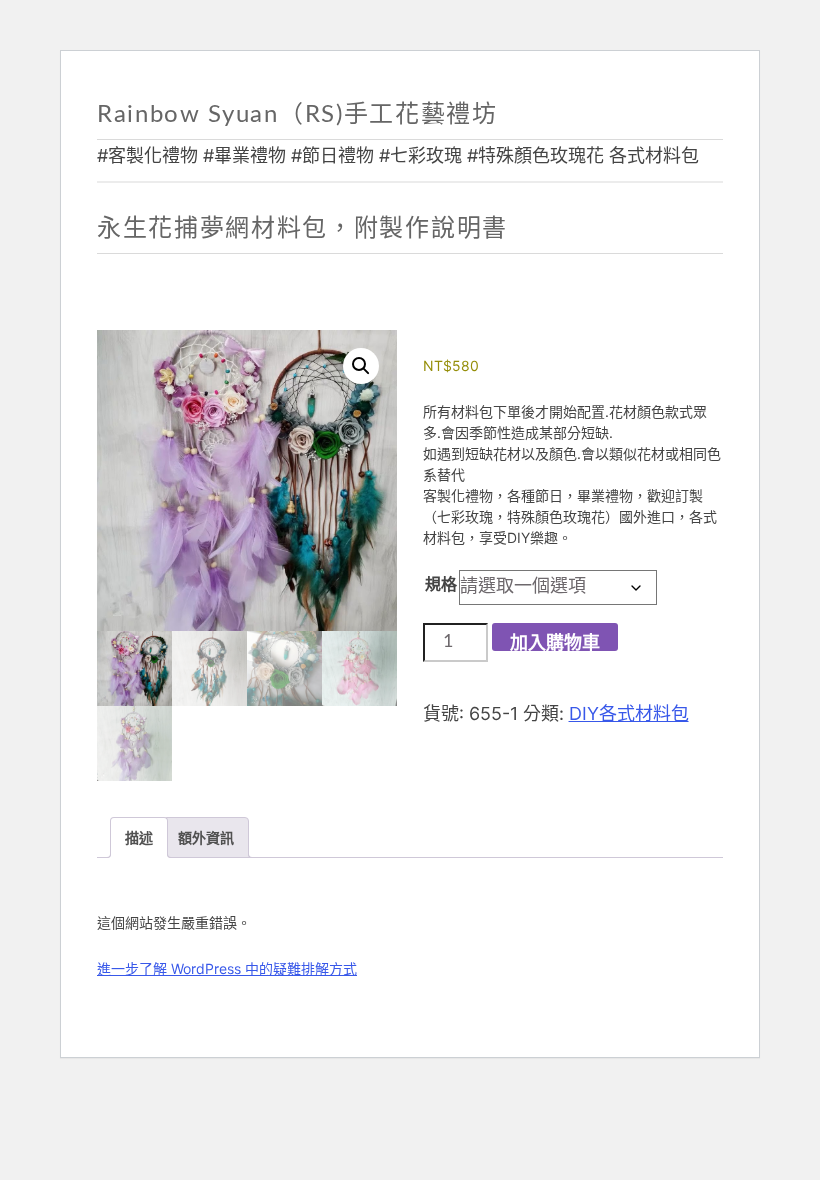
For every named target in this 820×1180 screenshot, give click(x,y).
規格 (441, 584)
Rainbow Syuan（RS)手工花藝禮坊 (297, 115)
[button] (361, 366)
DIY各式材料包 (629, 713)
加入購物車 (555, 643)
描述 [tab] (139, 837)
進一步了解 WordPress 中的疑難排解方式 (227, 968)
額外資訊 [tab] (206, 837)
